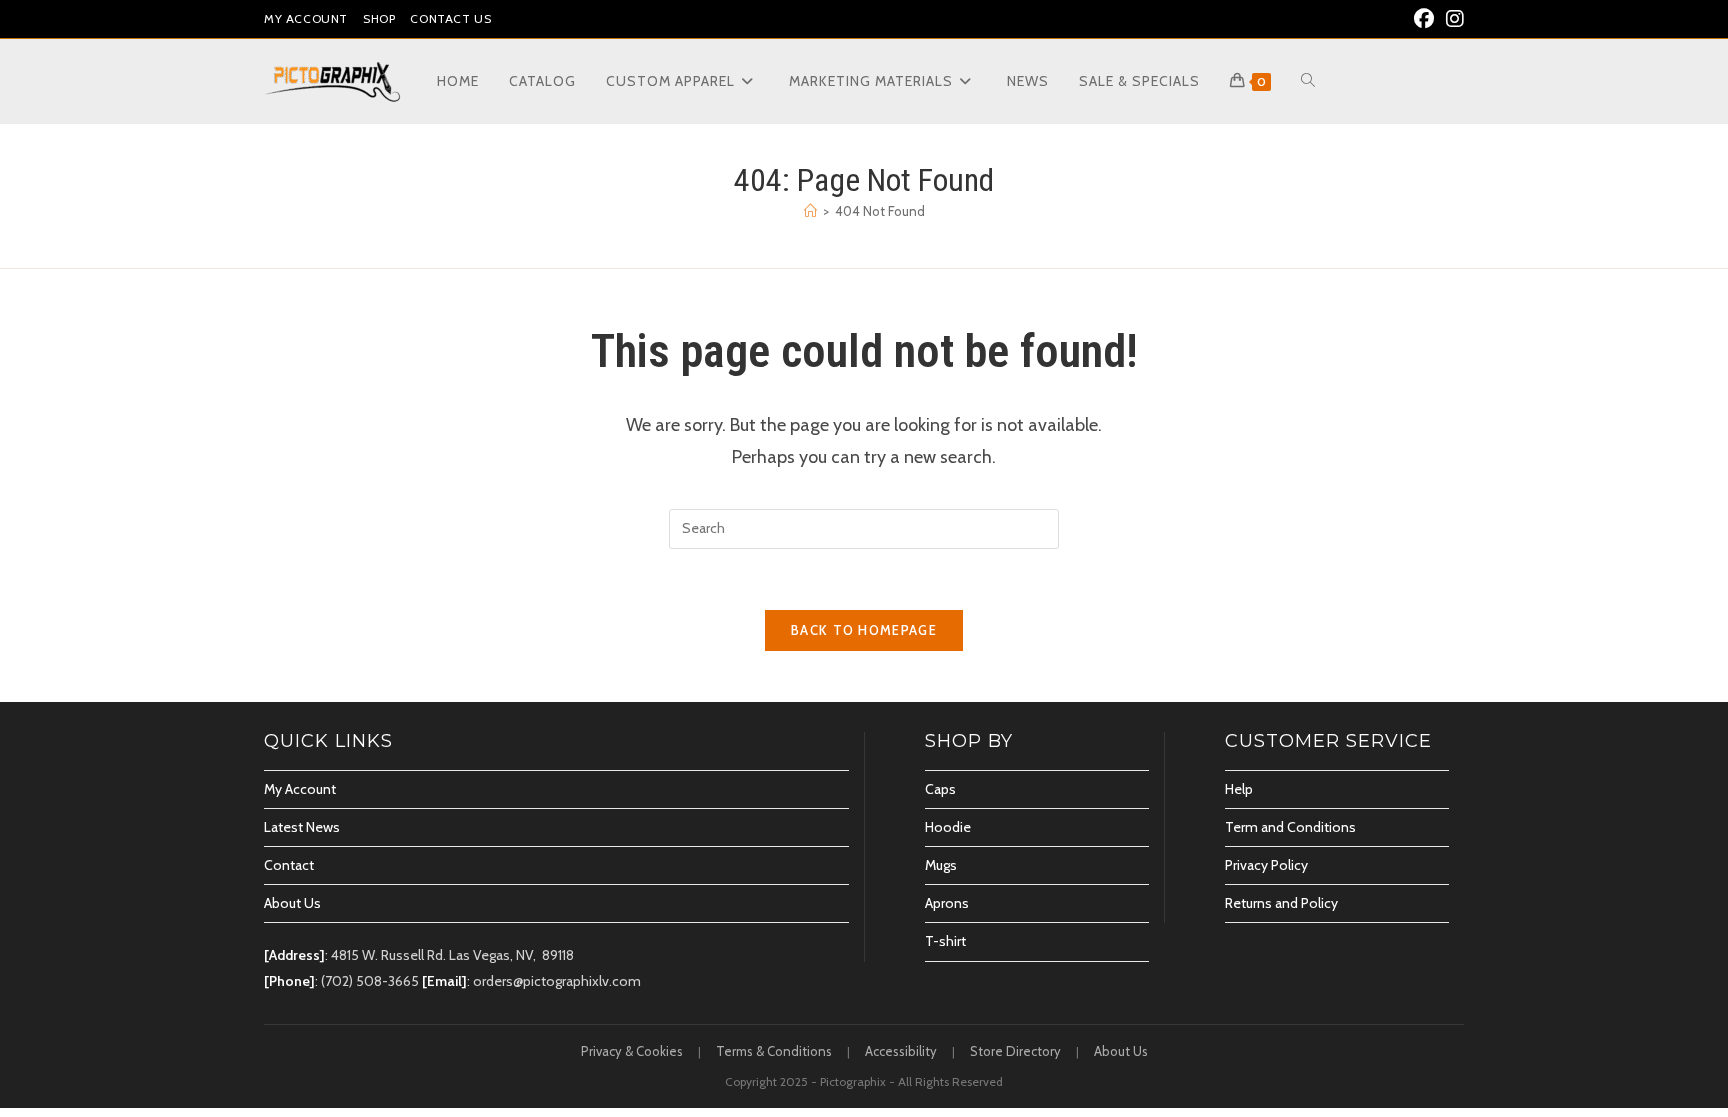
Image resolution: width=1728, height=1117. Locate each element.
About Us (292, 903)
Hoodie (948, 827)
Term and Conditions (1290, 827)
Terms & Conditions (774, 1051)
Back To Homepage (864, 630)
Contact (289, 865)
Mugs (941, 865)
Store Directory (1015, 1051)
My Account (306, 18)
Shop (379, 18)
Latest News (302, 827)
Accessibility (901, 1051)
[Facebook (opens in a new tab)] (1424, 19)
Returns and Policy (1281, 903)
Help (1239, 789)
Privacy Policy (1266, 865)
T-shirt (945, 941)
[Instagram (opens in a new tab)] (1452, 19)
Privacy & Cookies (632, 1051)
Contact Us (450, 18)
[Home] (810, 211)
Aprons (947, 903)
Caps (940, 789)
